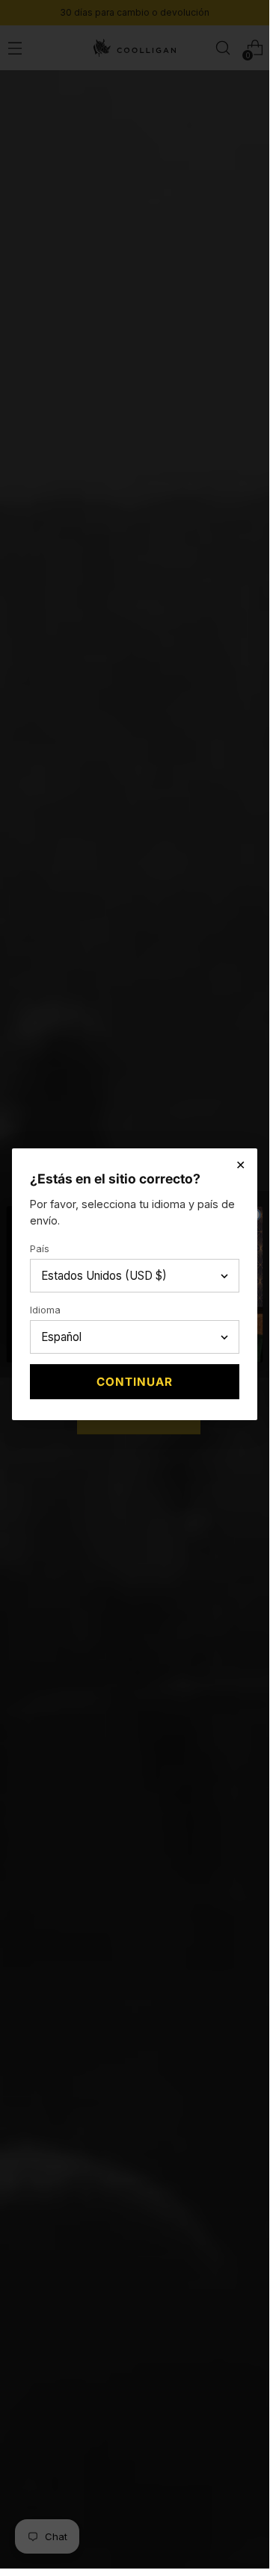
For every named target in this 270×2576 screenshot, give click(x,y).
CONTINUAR (134, 1382)
